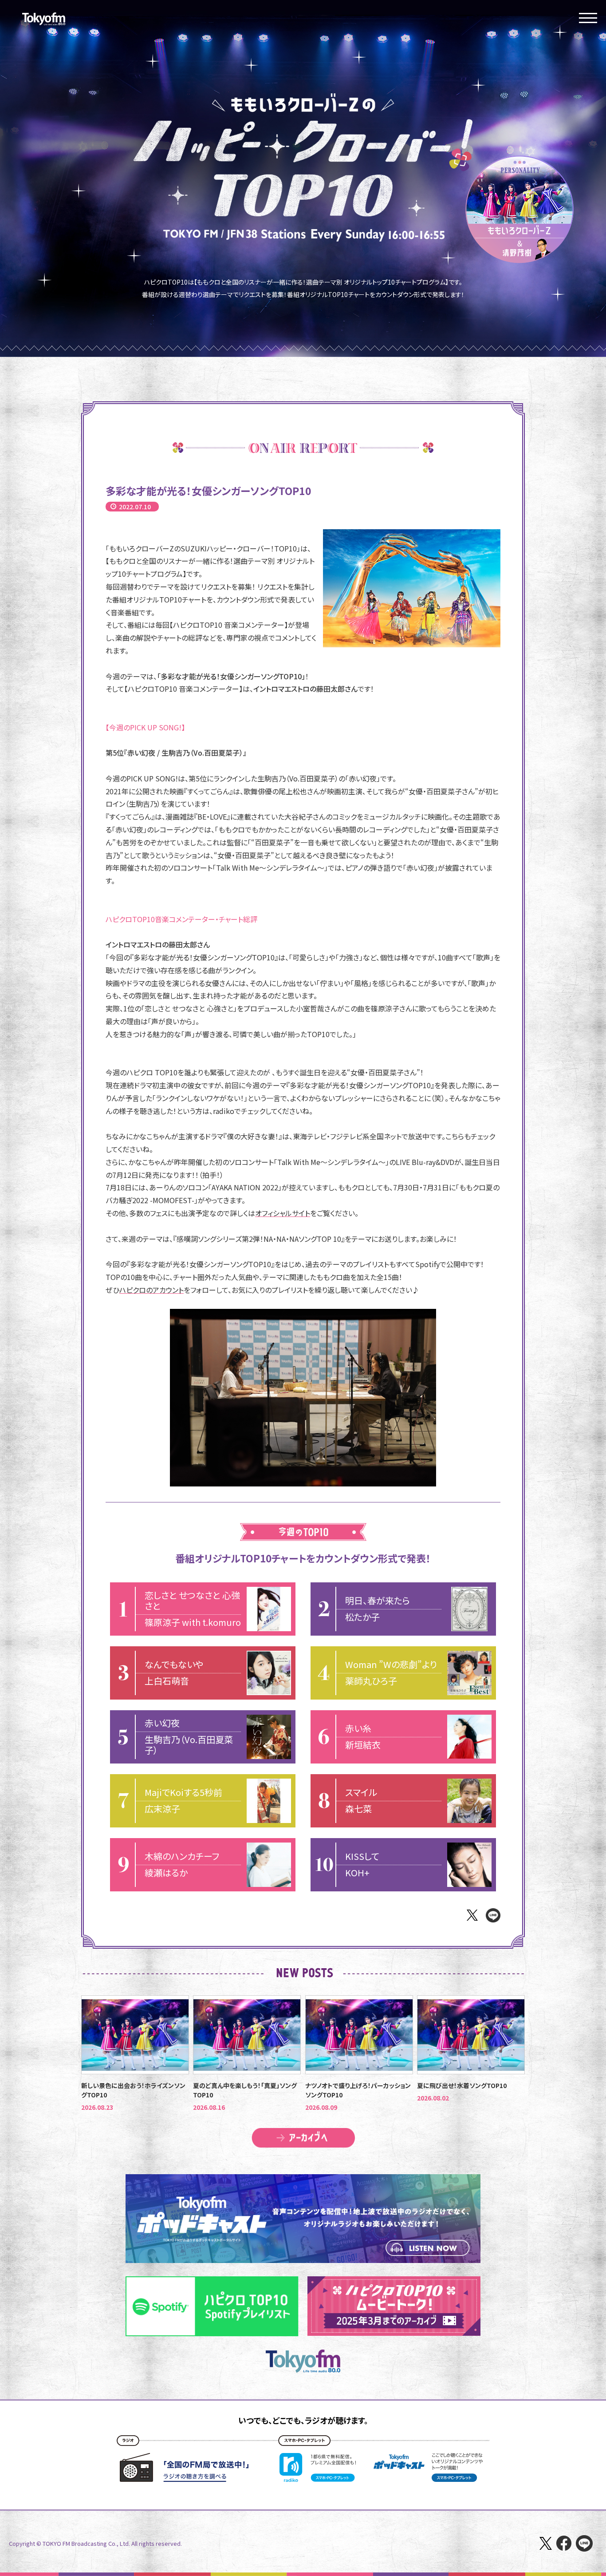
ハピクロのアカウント (151, 1290)
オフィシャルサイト (283, 1213)
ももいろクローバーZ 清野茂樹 (519, 209)
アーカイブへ (303, 2138)
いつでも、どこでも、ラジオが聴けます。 (303, 2420)
